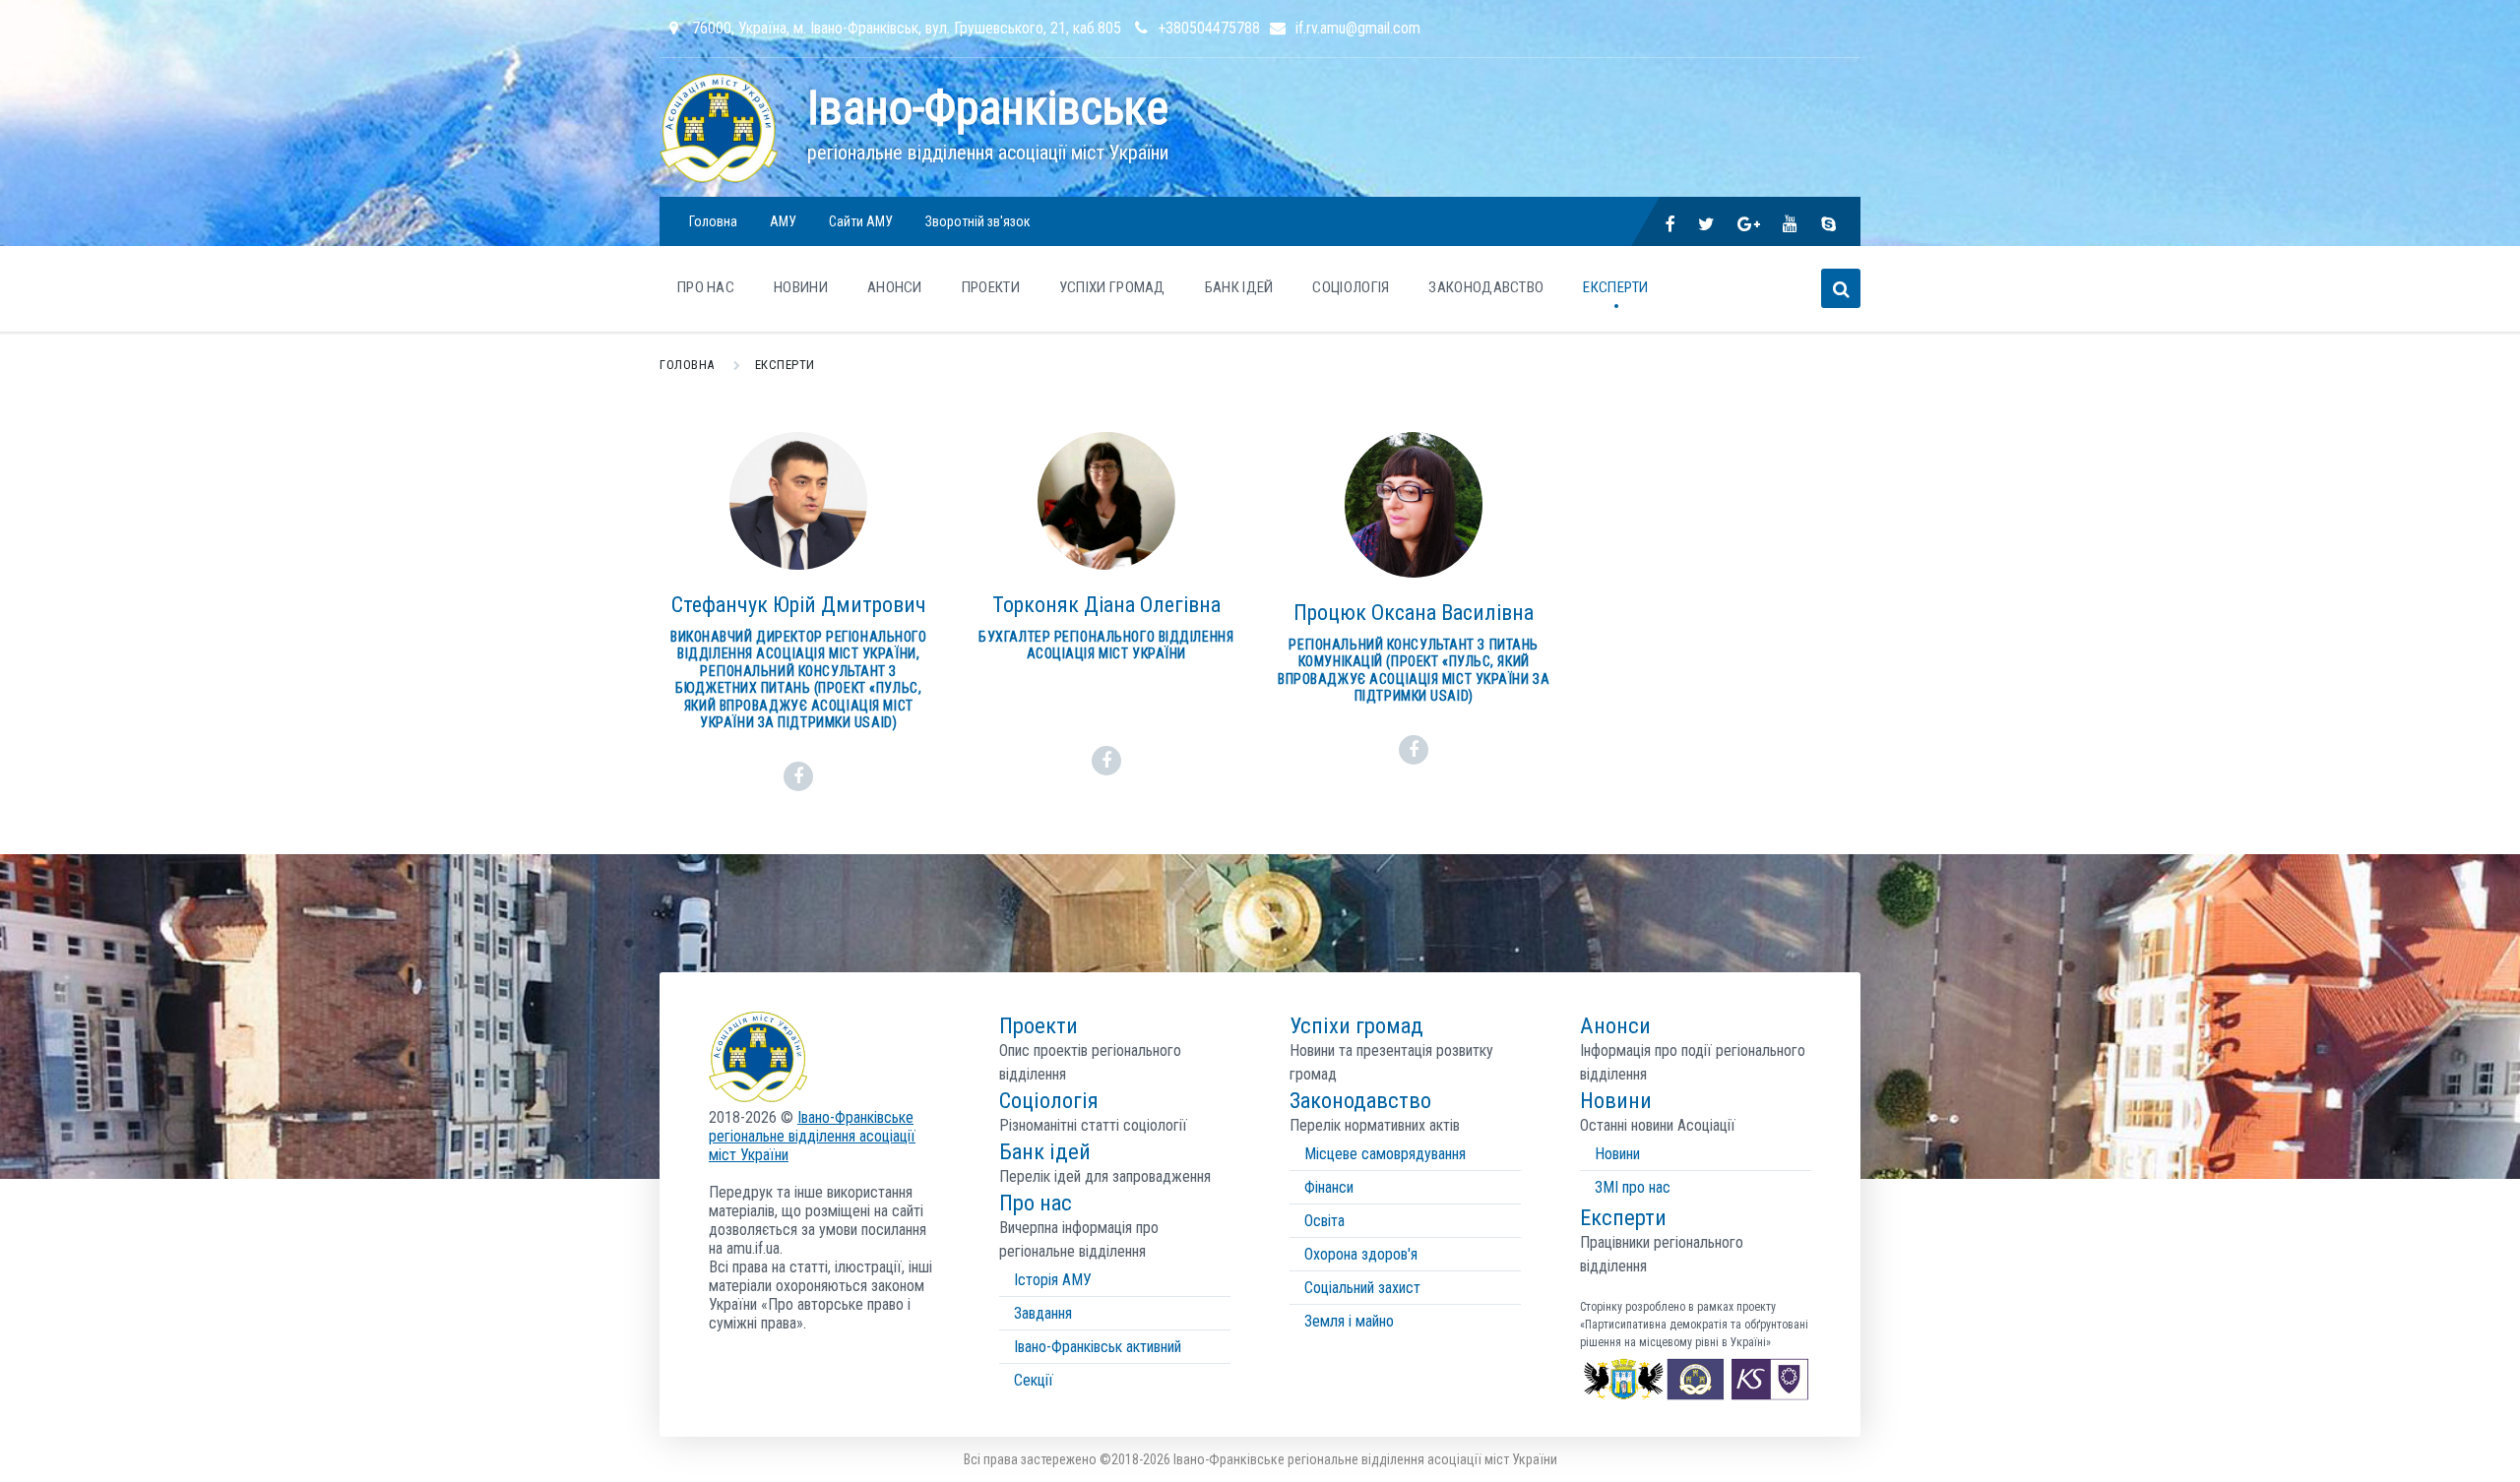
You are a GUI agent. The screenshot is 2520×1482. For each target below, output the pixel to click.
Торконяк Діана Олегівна (1106, 605)
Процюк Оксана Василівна (1414, 613)
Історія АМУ (1053, 1280)
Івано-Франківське (988, 108)
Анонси (895, 287)
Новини (1617, 1154)
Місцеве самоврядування (1385, 1154)
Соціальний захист (1362, 1288)
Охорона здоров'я (1361, 1254)
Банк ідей (1239, 287)
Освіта (1324, 1221)
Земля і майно (1349, 1321)
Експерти (1615, 287)
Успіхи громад (1112, 287)
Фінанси (1329, 1187)
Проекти (991, 287)
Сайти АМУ (861, 221)
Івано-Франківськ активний (1098, 1347)
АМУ (783, 221)
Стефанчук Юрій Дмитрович (799, 605)
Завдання (1043, 1313)
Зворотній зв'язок (978, 221)
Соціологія (1351, 287)
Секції (1034, 1380)
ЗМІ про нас (1633, 1187)
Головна (713, 221)
